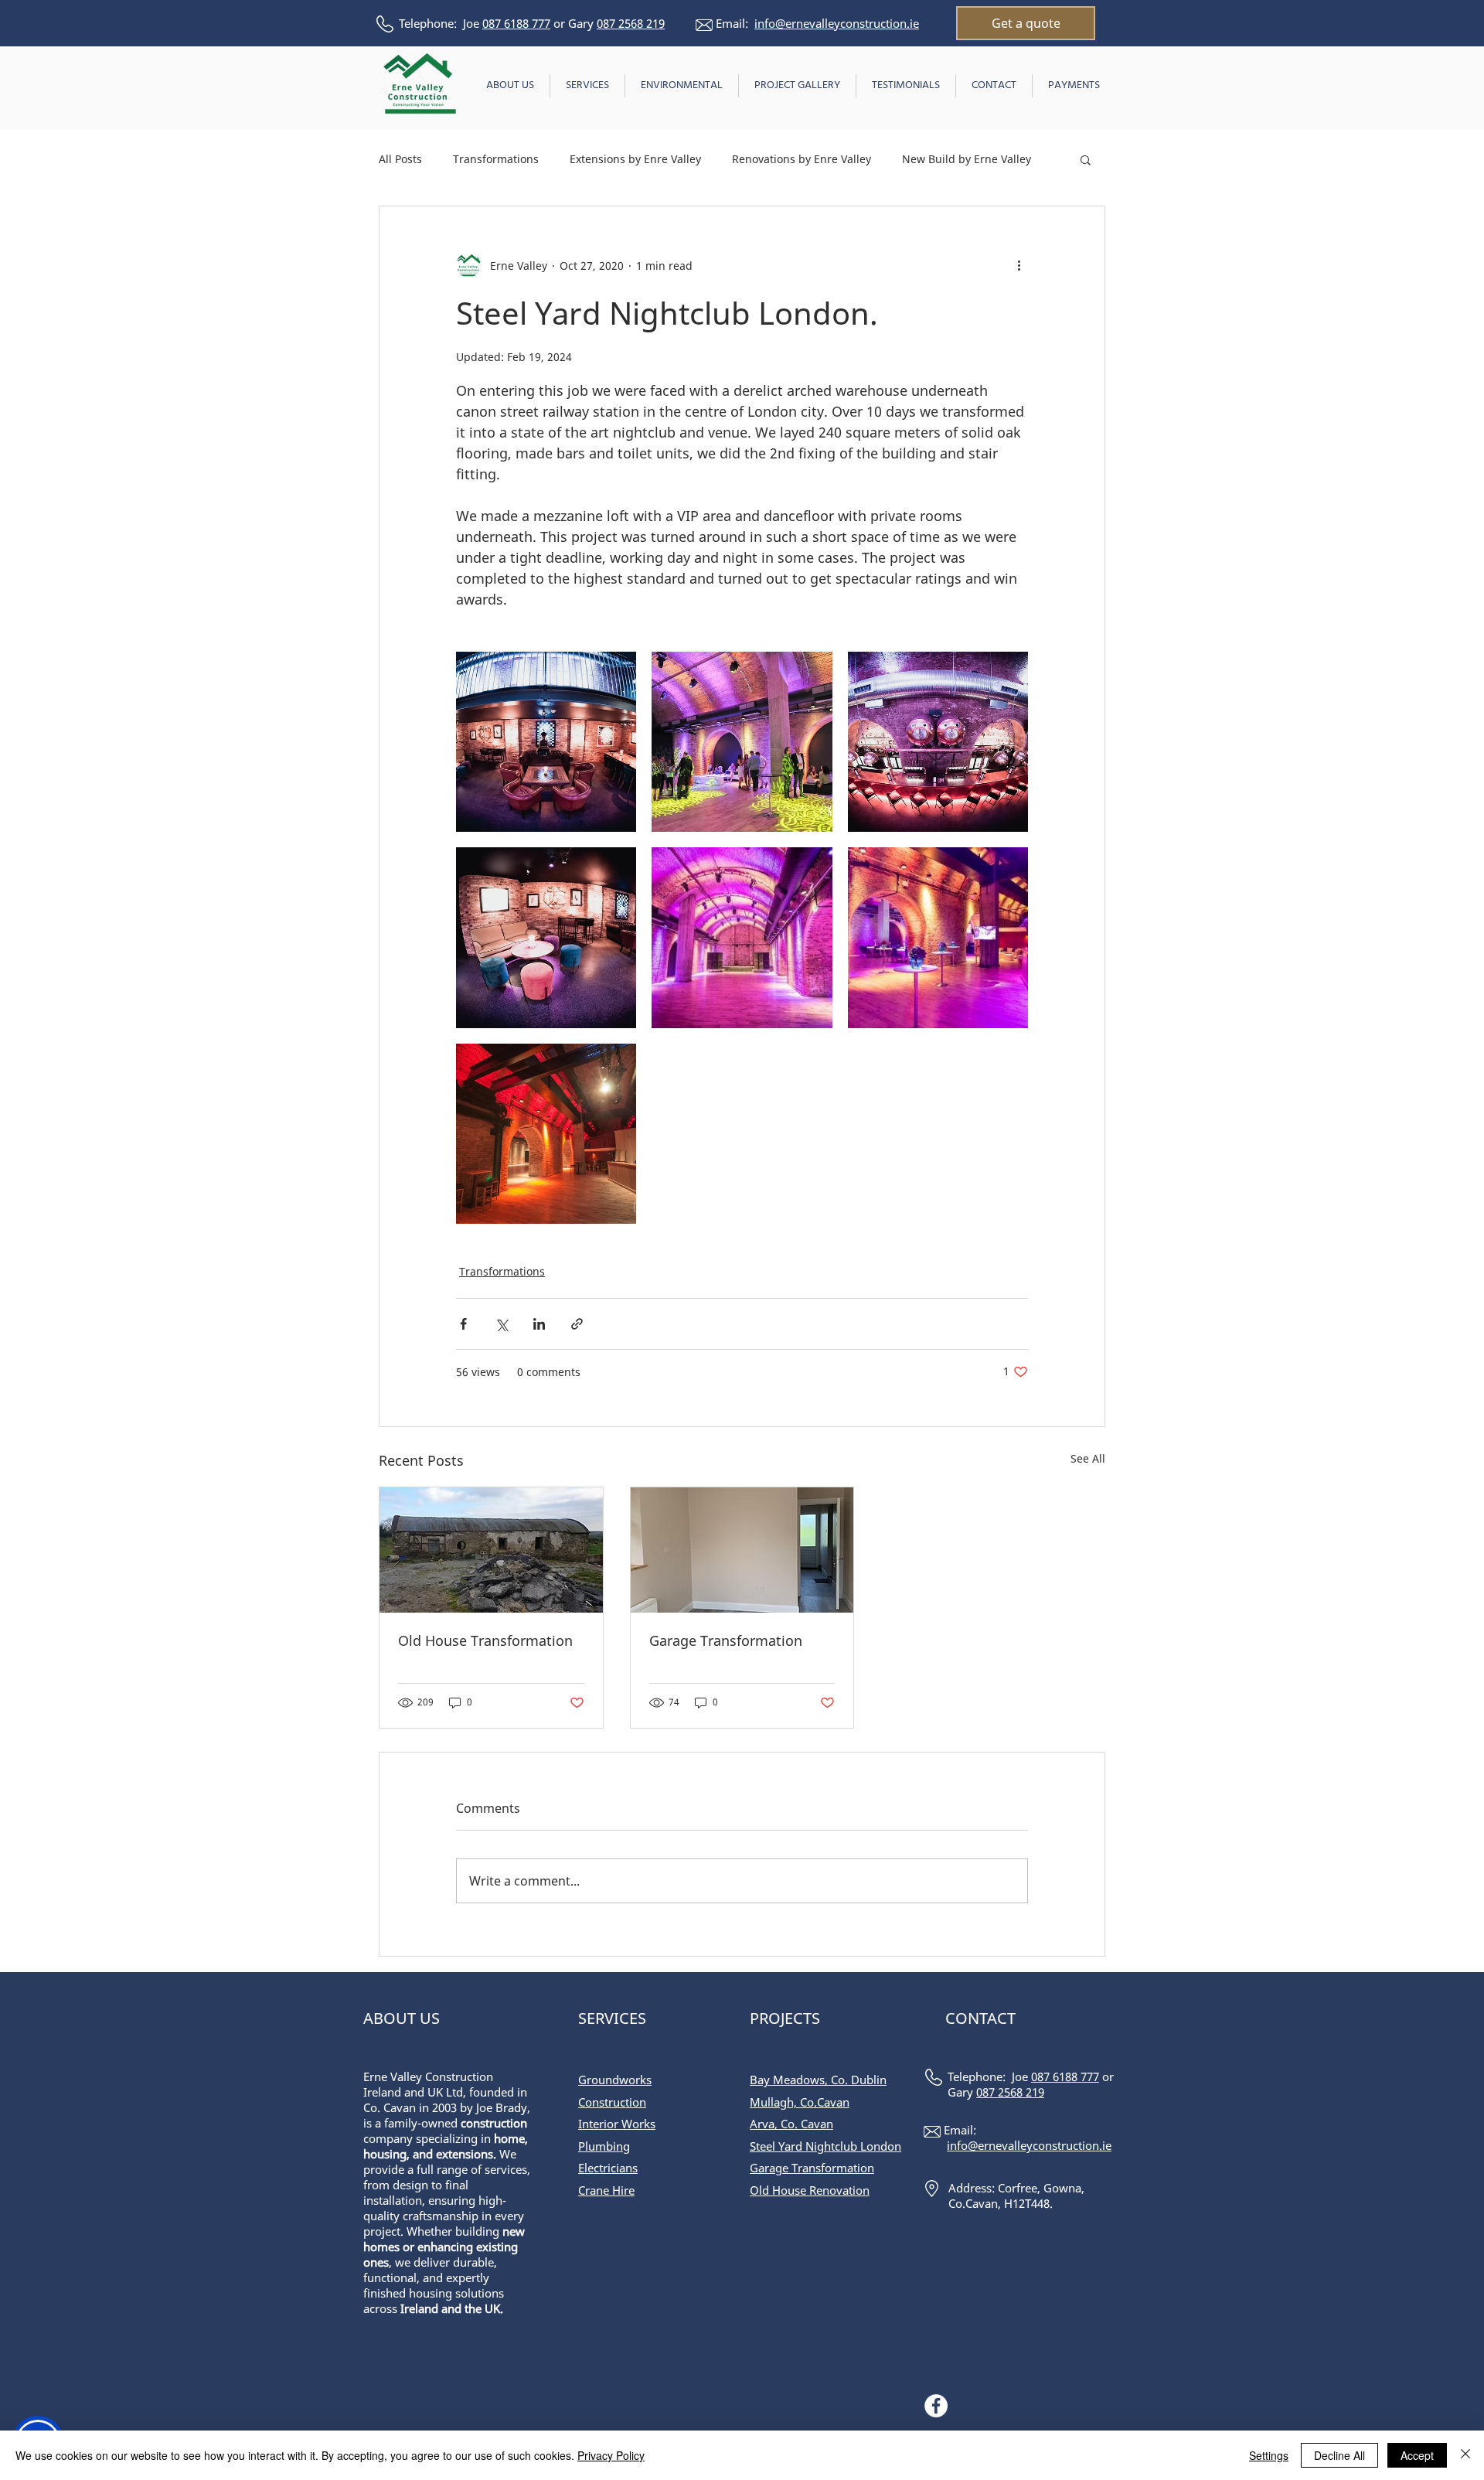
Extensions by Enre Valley (635, 159)
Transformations (496, 159)
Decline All (1339, 2455)
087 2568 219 (631, 23)
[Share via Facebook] (463, 1324)
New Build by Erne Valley (967, 159)
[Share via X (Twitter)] (501, 1324)
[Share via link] (577, 1324)
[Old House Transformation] (491, 1550)
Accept (1417, 2455)
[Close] (1465, 2455)
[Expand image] (546, 742)
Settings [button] (1269, 2455)
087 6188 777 (516, 23)
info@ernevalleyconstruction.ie (837, 23)
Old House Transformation (485, 1640)
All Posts (400, 159)
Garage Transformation (726, 1640)
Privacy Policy (611, 2455)
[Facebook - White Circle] (936, 2406)
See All (1088, 1458)
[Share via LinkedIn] (539, 1324)
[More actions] (1019, 265)
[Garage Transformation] (742, 1550)
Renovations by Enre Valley (802, 159)
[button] (1086, 159)
